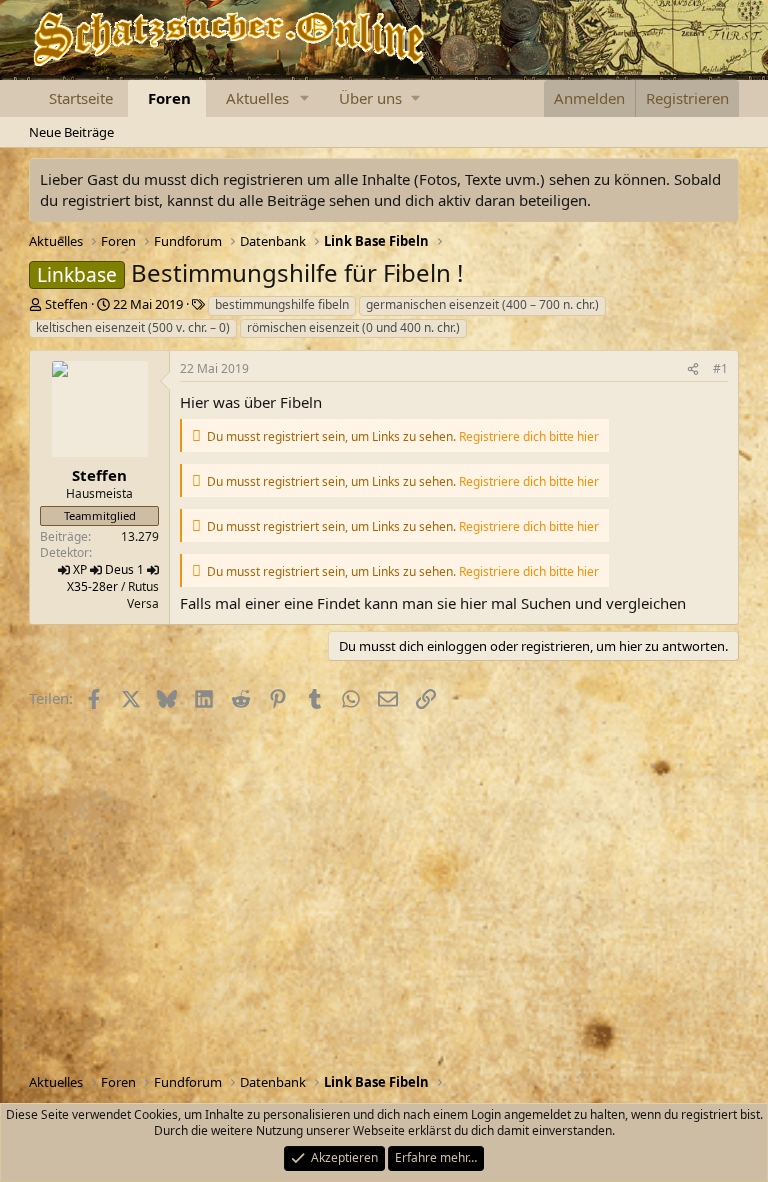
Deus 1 (124, 569)
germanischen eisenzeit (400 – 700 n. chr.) (482, 304)
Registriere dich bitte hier (529, 436)
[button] (305, 98)
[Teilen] (693, 369)
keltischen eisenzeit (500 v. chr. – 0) (133, 327)
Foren (169, 98)
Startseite (81, 98)
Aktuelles (257, 98)
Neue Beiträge (71, 132)
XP (80, 569)
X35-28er (92, 586)
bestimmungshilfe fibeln (282, 304)
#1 (720, 368)
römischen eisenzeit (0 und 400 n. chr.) (353, 327)
